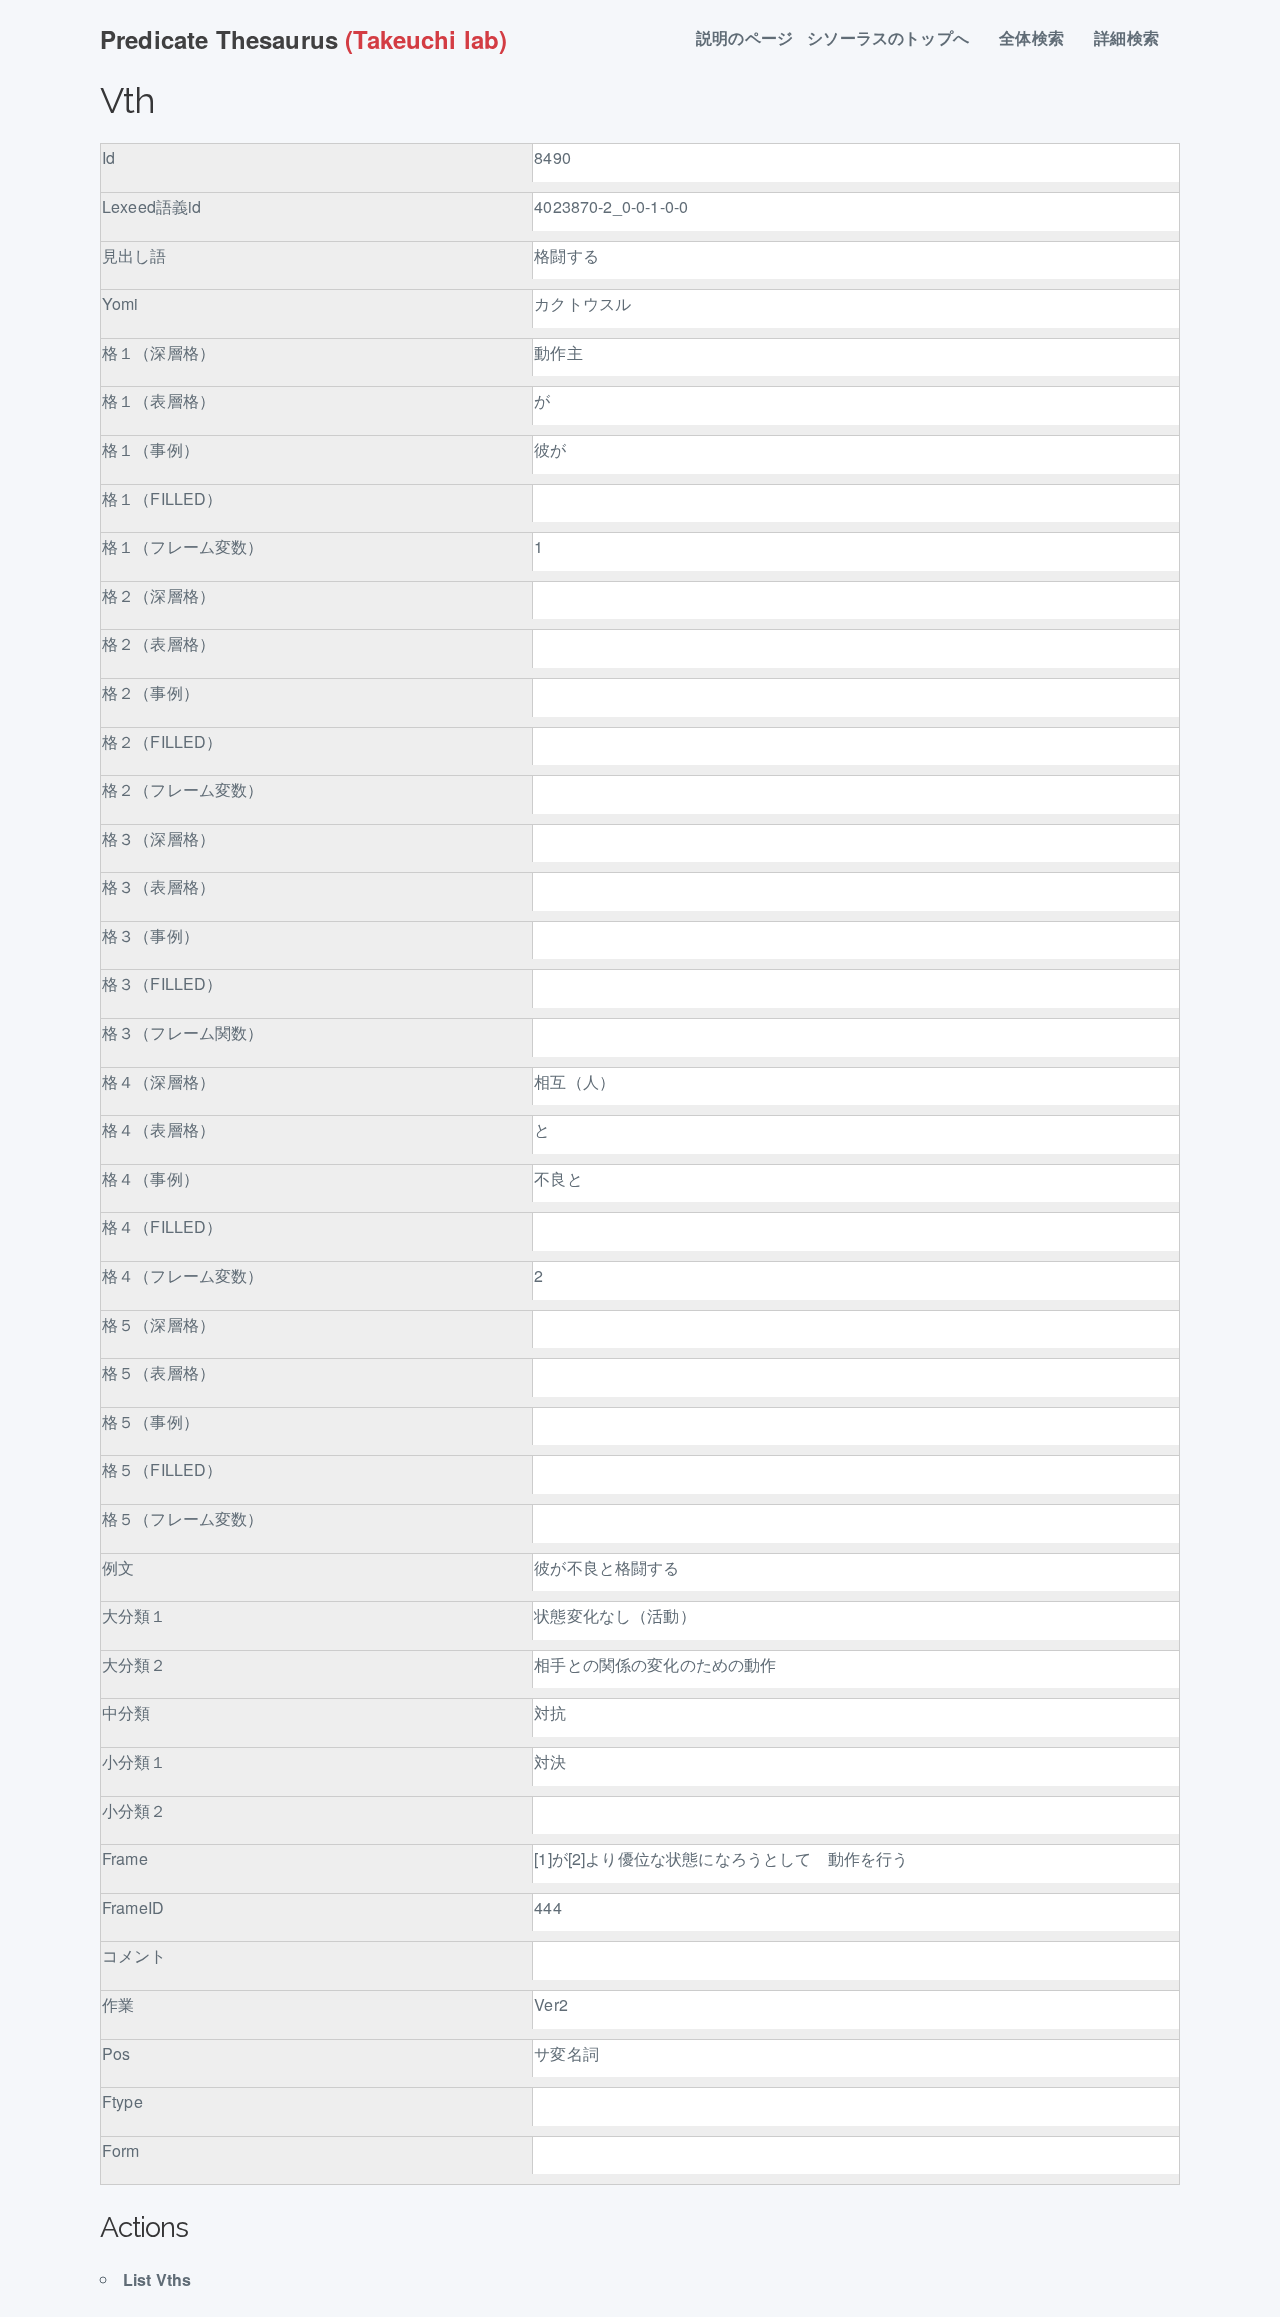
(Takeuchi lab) (303, 39)
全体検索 (1039, 38)
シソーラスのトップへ (896, 38)
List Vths (157, 2279)
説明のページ (744, 38)
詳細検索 (1134, 38)
